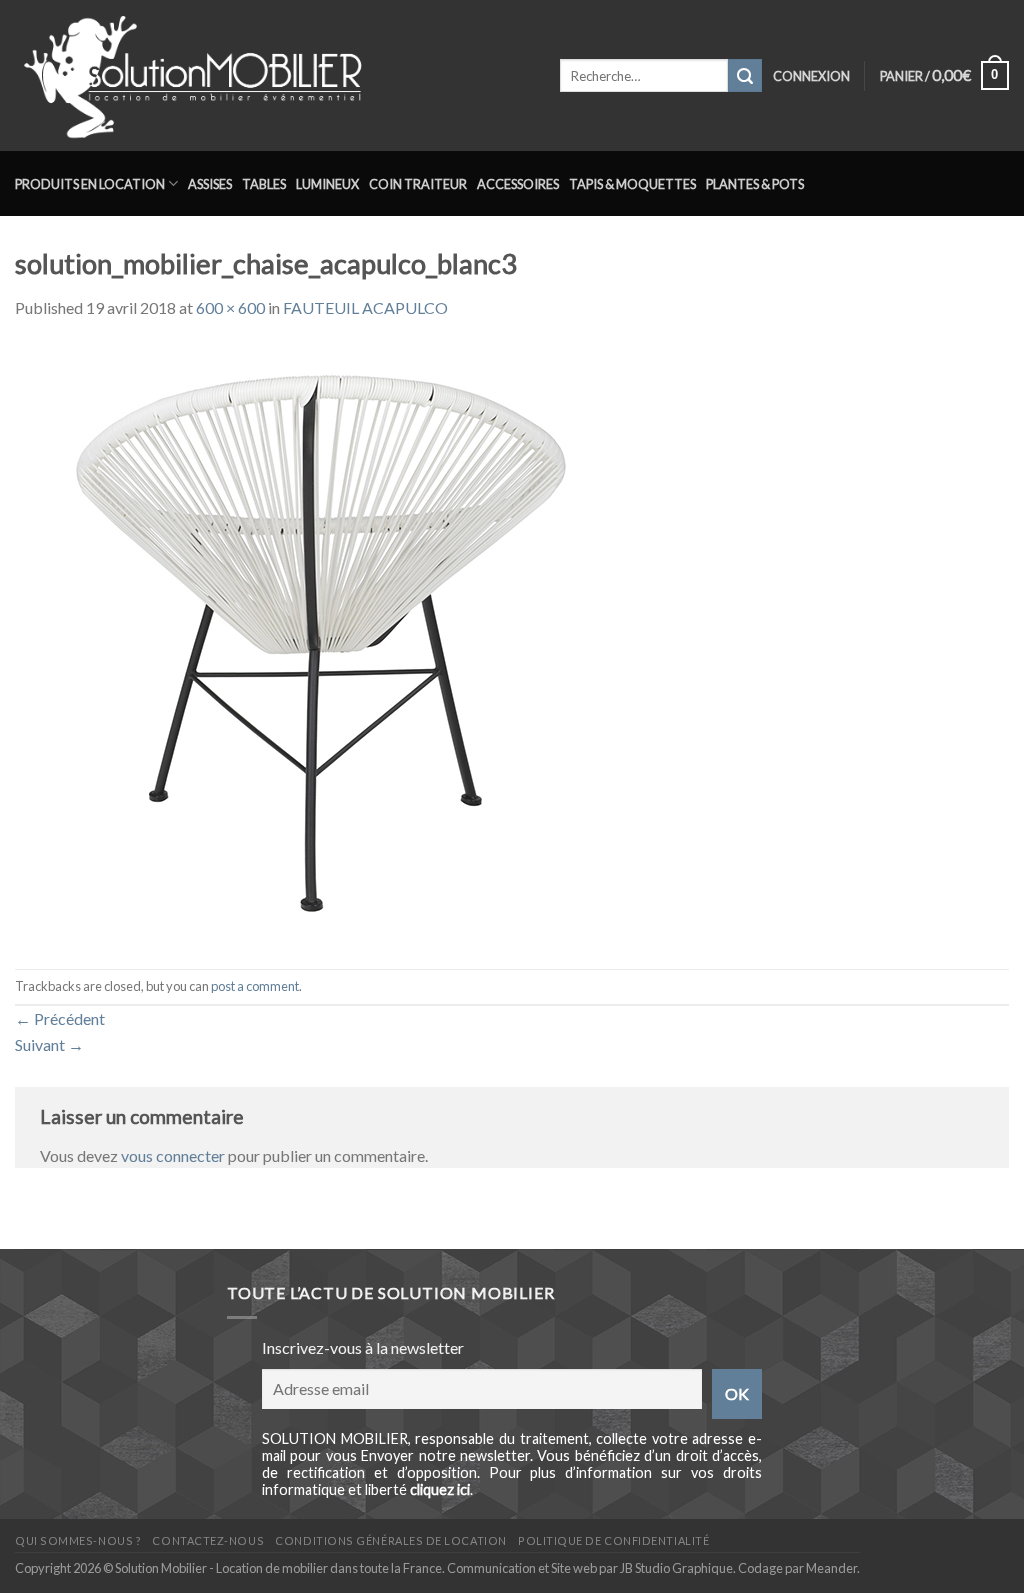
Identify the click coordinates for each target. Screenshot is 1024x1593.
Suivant (49, 1044)
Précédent (60, 1018)
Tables (264, 184)
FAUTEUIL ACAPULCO (365, 307)
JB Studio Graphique (676, 1568)
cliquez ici (440, 1489)
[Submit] (745, 76)
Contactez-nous (208, 1540)
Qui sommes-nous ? (78, 1540)
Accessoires (518, 184)
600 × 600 (230, 307)
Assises (210, 184)
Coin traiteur (418, 184)
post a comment (255, 986)
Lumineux (327, 184)
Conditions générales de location (390, 1540)
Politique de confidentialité (613, 1540)
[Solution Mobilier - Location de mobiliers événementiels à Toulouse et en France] (272, 75)
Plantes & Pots (755, 184)
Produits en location (90, 184)
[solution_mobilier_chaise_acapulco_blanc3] (315, 642)
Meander (831, 1568)
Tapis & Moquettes (632, 184)
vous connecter (173, 1155)
